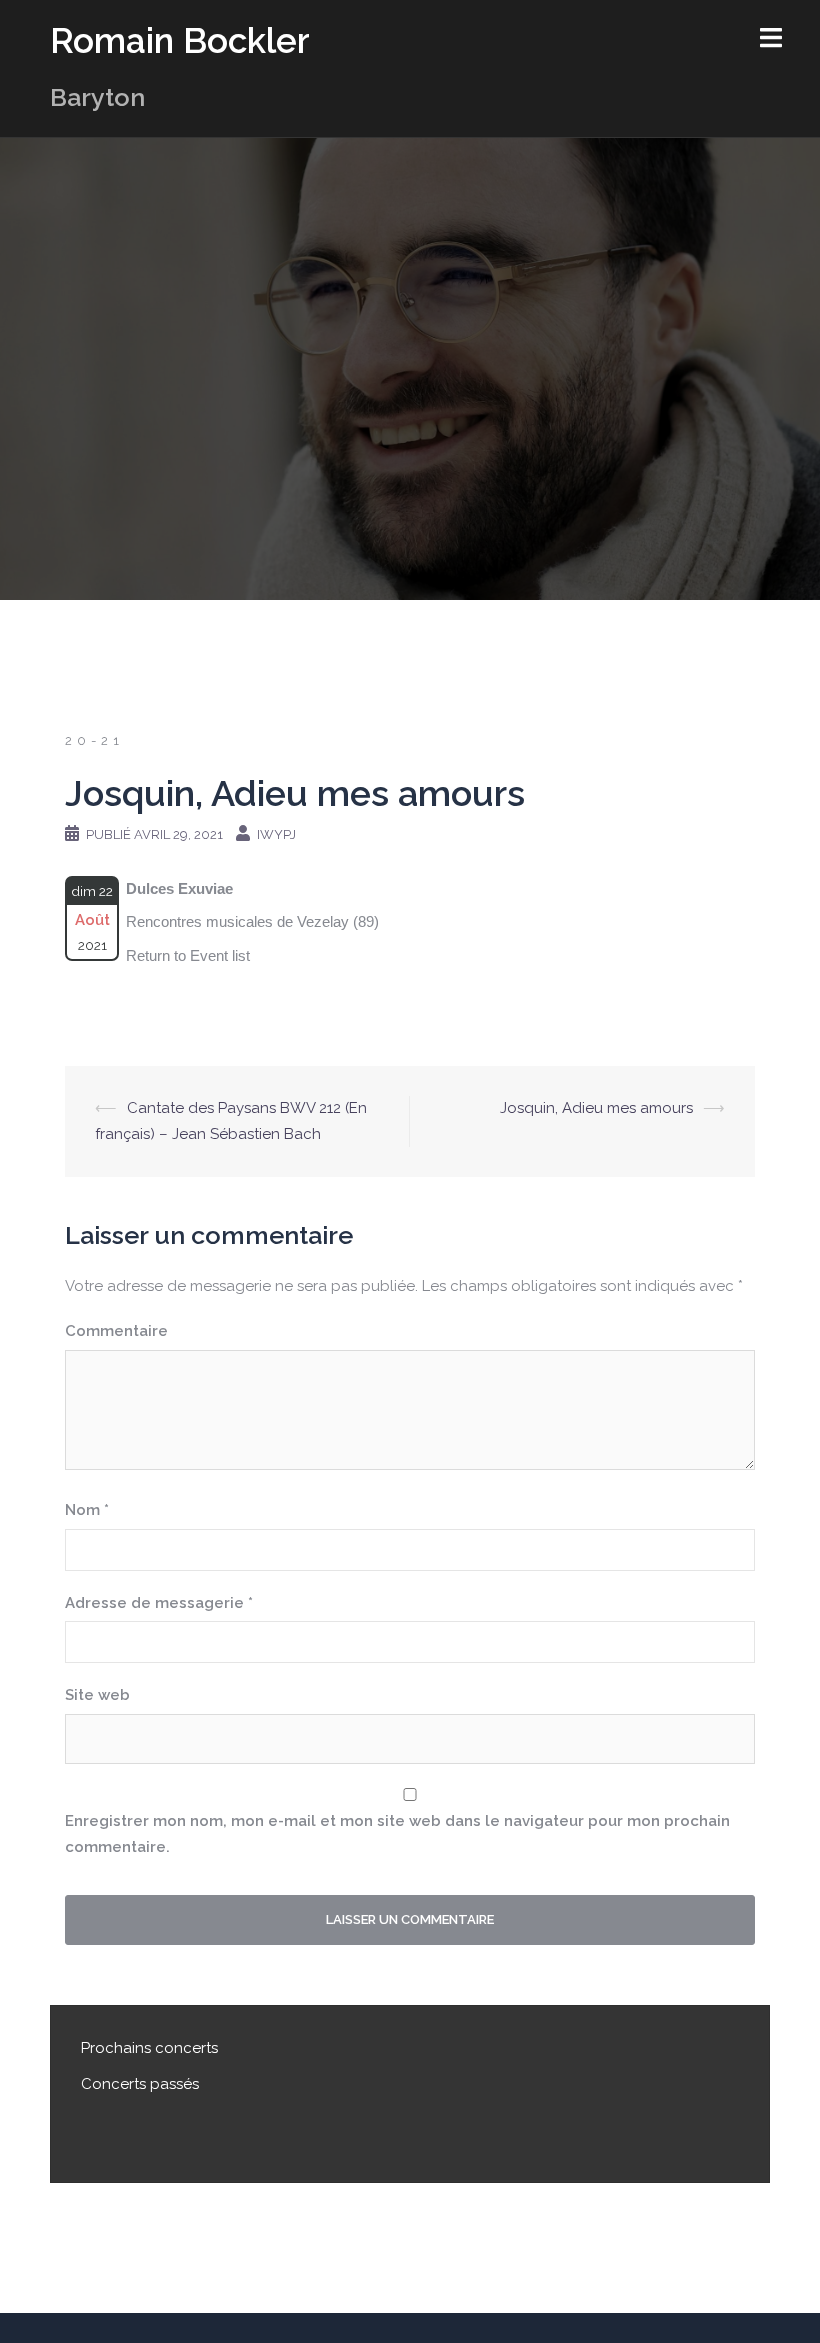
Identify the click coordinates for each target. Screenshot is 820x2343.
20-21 (94, 740)
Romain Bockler (180, 40)
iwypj (276, 834)
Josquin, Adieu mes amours (596, 1108)
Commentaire (116, 1331)
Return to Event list (188, 955)
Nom (87, 1510)
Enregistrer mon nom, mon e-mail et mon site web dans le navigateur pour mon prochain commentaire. (397, 1834)
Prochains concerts (149, 2048)
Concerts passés (140, 2084)
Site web (97, 1695)
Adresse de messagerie (159, 1603)
